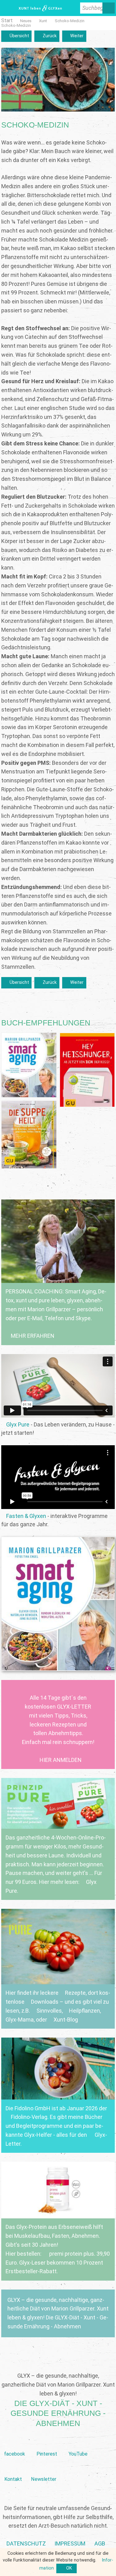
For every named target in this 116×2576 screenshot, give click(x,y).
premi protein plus (71, 2254)
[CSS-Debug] (113, 2573)
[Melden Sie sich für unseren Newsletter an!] (43, 2470)
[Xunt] (43, 21)
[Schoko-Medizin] (70, 21)
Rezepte (75, 1993)
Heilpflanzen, (85, 2011)
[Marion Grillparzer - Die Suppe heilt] (29, 1135)
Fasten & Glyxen (26, 1516)
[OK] (67, 2569)
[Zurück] (47, 36)
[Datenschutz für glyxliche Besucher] (26, 2544)
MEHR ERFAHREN (32, 1336)
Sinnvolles (49, 2011)
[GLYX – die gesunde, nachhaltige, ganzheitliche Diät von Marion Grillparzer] (58, 2313)
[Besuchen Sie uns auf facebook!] (15, 2444)
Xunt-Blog (66, 2020)
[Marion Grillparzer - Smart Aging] (58, 1604)
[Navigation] (7, 8)
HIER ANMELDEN (60, 1760)
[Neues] (26, 21)
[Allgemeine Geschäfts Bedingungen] (100, 2544)
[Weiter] (74, 36)
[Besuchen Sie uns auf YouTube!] (78, 2444)
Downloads (45, 2002)
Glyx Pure (18, 1424)
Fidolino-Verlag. (30, 2117)
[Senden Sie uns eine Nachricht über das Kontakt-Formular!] (13, 2470)
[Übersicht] (16, 36)
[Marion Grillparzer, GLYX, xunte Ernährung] (70, 2544)
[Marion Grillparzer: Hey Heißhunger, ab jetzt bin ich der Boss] (87, 1070)
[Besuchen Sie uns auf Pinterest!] (47, 2444)
